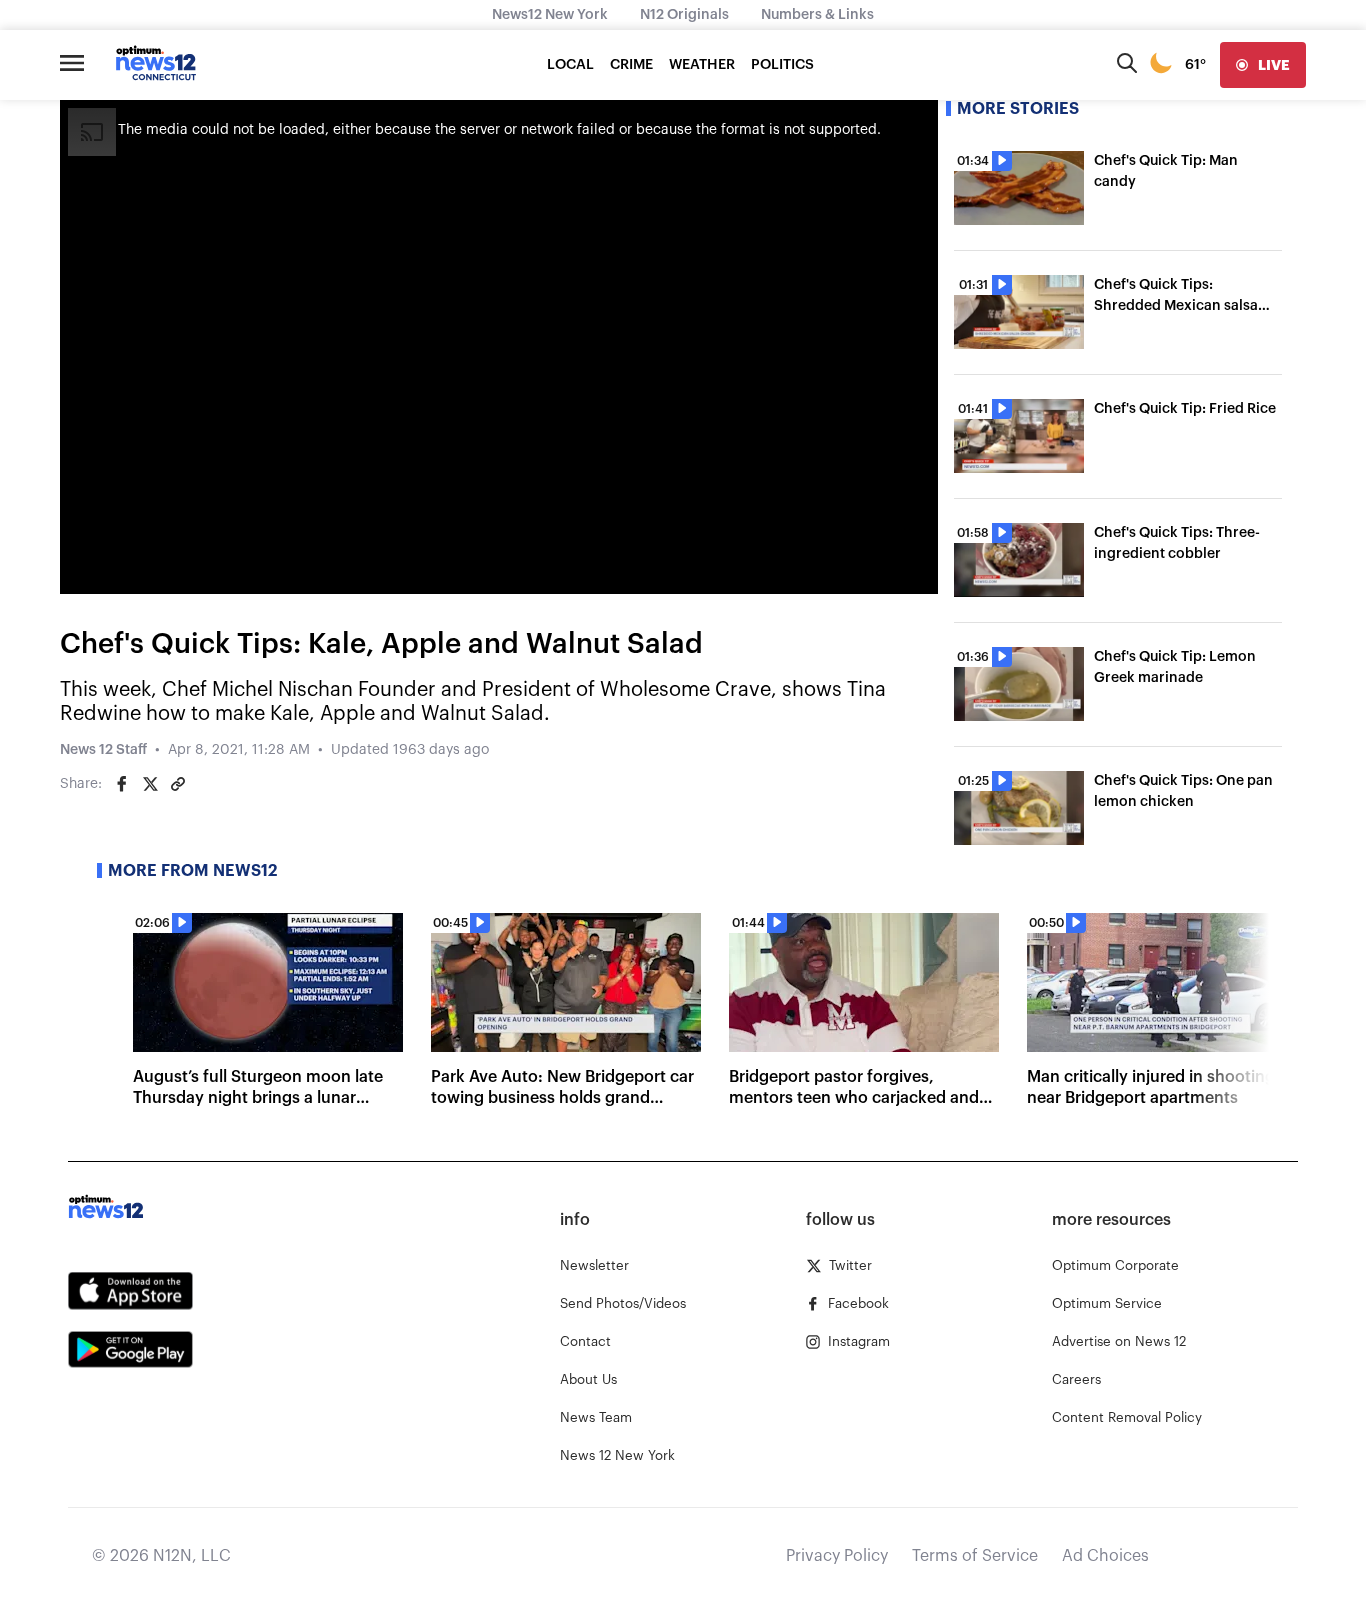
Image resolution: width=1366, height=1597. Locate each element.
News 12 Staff (103, 750)
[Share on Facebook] (122, 784)
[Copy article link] (178, 784)
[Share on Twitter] (150, 784)
